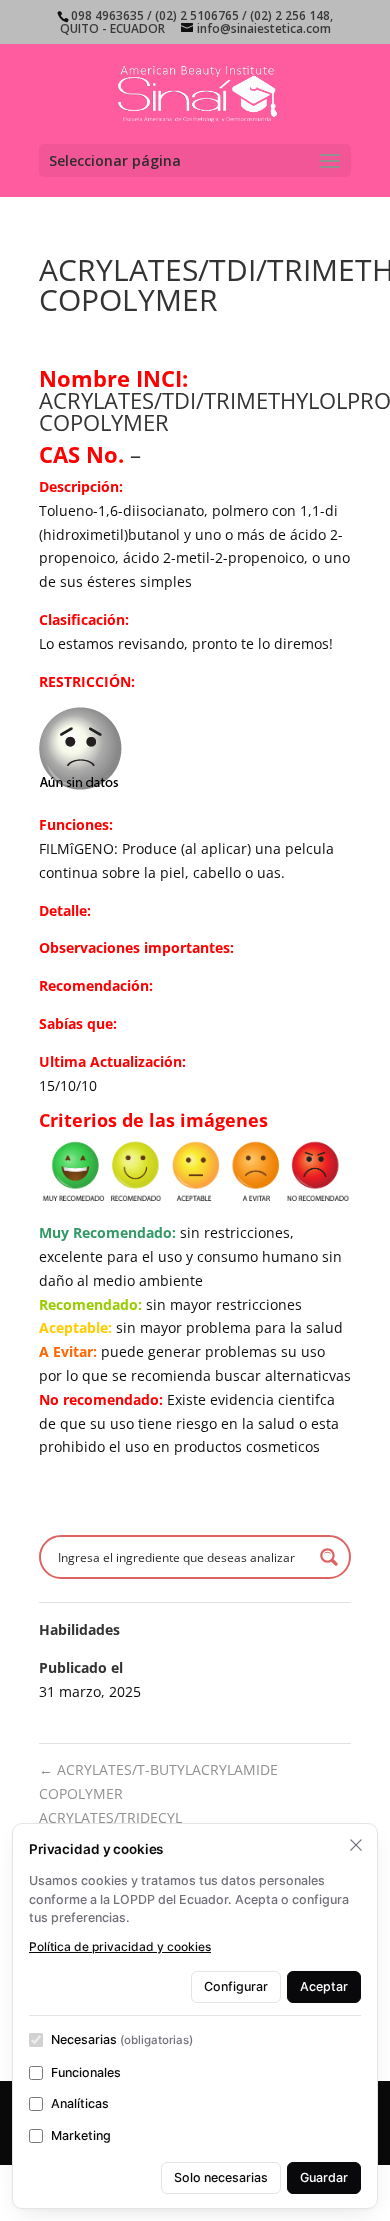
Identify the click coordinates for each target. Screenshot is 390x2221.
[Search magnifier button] (329, 1557)
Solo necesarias (221, 2177)
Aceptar (324, 1986)
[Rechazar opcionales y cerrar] (356, 1845)
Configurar (236, 1986)
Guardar (324, 2177)
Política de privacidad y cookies (120, 1946)
